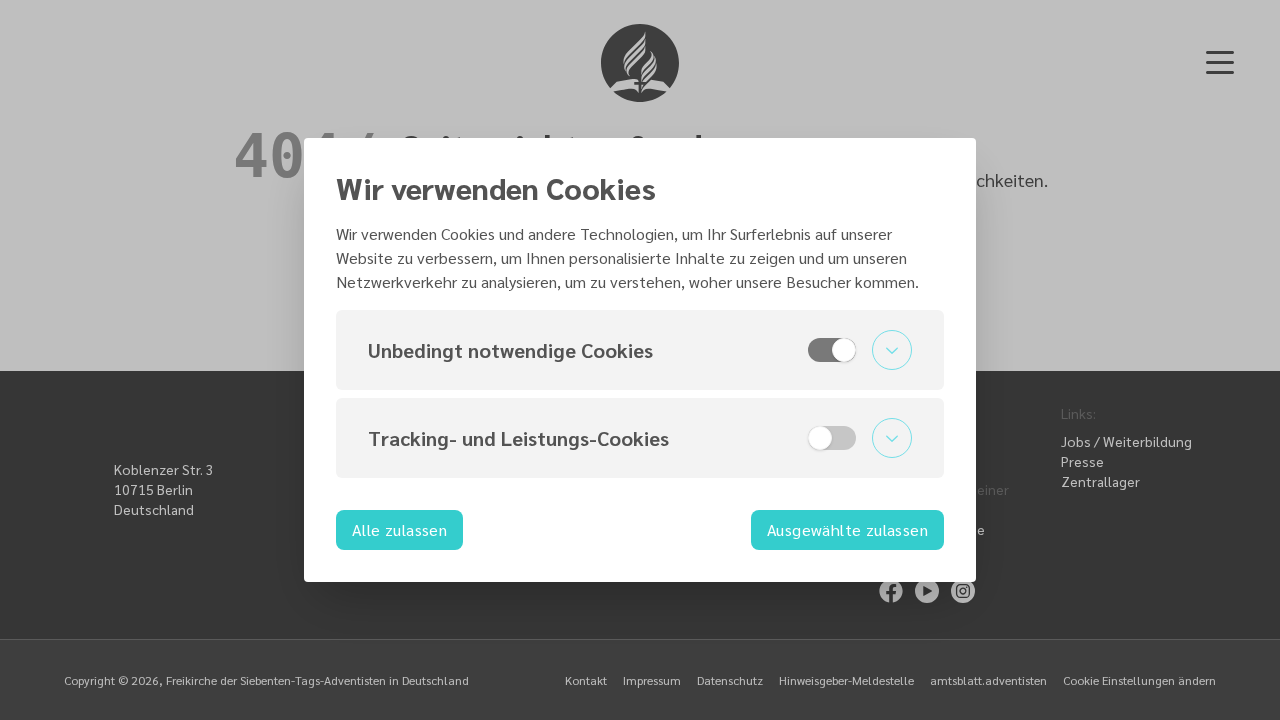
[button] (640, 350)
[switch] (832, 350)
